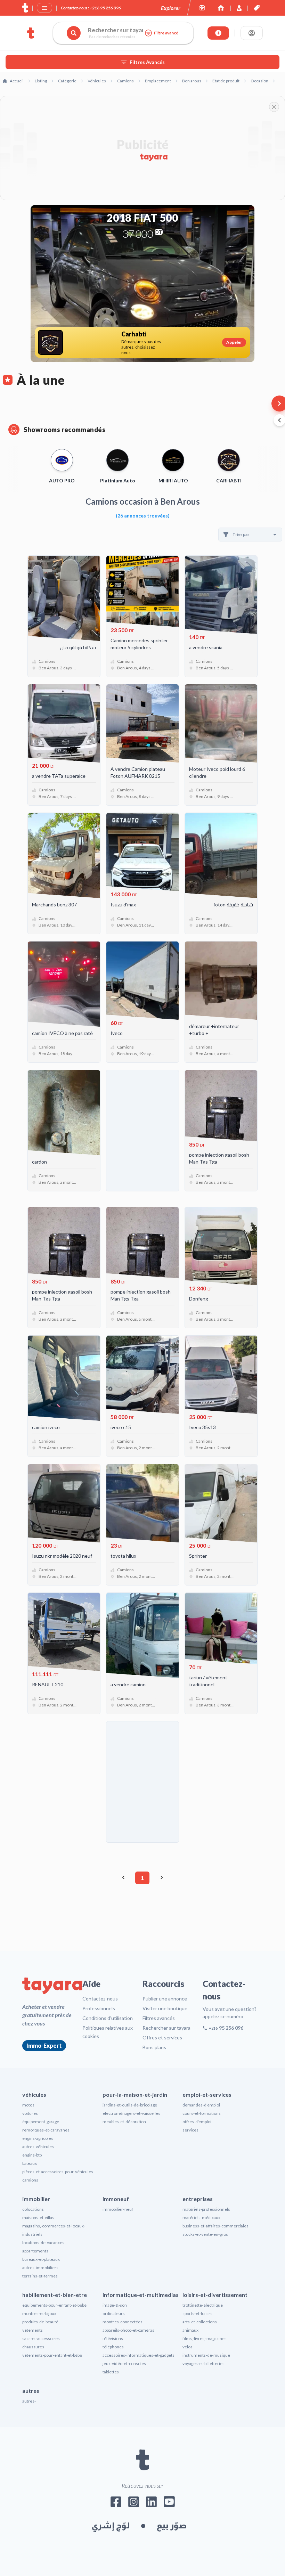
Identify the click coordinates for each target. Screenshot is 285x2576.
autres (31, 2391)
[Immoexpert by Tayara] (221, 8)
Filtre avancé (166, 33)
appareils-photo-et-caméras (128, 2330)
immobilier (36, 2199)
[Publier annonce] (218, 33)
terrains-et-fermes (40, 2276)
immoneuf (116, 2199)
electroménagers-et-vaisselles (131, 2113)
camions (30, 2180)
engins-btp (32, 2155)
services (190, 2130)
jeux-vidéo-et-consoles (124, 2363)
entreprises (198, 2199)
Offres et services (162, 2037)
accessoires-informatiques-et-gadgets (139, 2355)
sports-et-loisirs (197, 2313)
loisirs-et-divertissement (215, 2295)
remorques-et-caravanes (46, 2130)
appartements (35, 2251)
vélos (188, 2347)
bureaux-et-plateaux (41, 2259)
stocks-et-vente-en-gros (205, 2234)
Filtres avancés (159, 2018)
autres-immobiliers (40, 2268)
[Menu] (44, 8)
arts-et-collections (200, 2322)
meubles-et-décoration (124, 2122)
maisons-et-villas (38, 2218)
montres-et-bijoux (39, 2313)
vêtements (32, 2330)
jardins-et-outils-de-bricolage (130, 2105)
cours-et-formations (202, 2113)
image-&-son (115, 2305)
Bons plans (154, 2047)
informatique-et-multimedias (141, 2295)
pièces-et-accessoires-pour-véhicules (58, 2172)
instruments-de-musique (206, 2355)
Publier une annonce (165, 1999)
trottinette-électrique (203, 2305)
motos (28, 2105)
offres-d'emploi (197, 2122)
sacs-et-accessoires (41, 2338)
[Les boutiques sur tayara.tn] (202, 8)
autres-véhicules (38, 2147)
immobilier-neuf (118, 2209)
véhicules (34, 2094)
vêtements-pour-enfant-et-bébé (52, 2355)
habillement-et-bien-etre (55, 2295)
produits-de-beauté (40, 2322)
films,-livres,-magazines (205, 2338)
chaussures (33, 2347)
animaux (190, 2330)
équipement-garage (41, 2122)
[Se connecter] (252, 33)
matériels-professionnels (206, 2209)
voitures (30, 2113)
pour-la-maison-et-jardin (135, 2094)
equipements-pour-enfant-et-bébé (54, 2305)
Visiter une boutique (165, 2008)
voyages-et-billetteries (203, 2363)
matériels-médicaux (201, 2218)
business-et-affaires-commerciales (215, 2226)
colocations (33, 2209)
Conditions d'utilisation (108, 2018)
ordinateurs (114, 2313)
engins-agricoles (38, 2138)
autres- (29, 2401)
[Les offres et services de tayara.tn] (257, 8)
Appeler (234, 342)
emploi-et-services (207, 2094)
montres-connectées (123, 2322)
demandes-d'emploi (201, 2105)
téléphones (113, 2347)
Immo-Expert (44, 2045)
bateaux (30, 2163)
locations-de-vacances (43, 2243)
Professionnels (99, 2008)
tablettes (111, 2372)
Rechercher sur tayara (166, 2028)
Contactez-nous (100, 1999)
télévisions (113, 2338)
